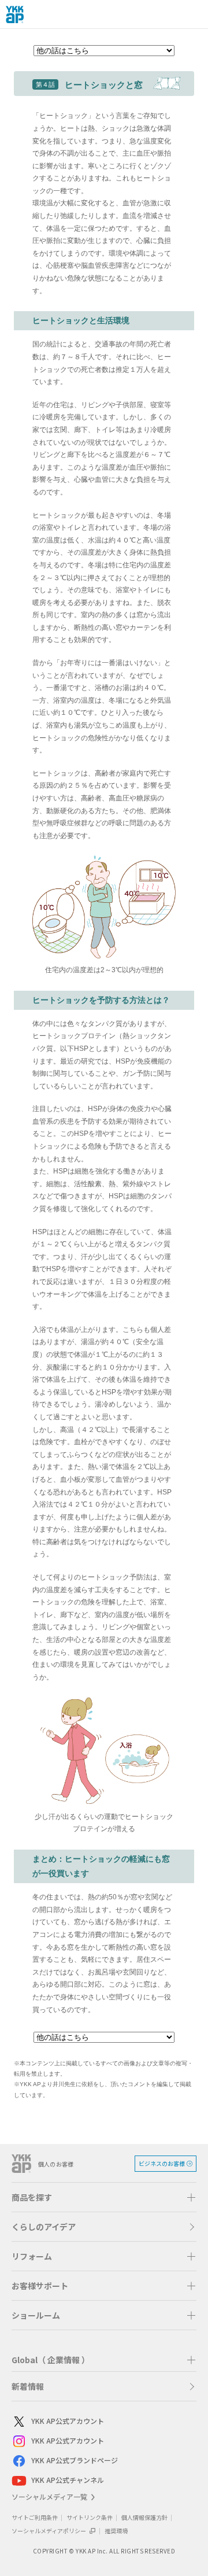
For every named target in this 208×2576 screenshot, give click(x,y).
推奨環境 (116, 2531)
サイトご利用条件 (35, 2517)
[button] (104, 2197)
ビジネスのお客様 (162, 2163)
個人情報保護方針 (144, 2517)
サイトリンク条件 (90, 2517)
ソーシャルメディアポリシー (49, 2531)
